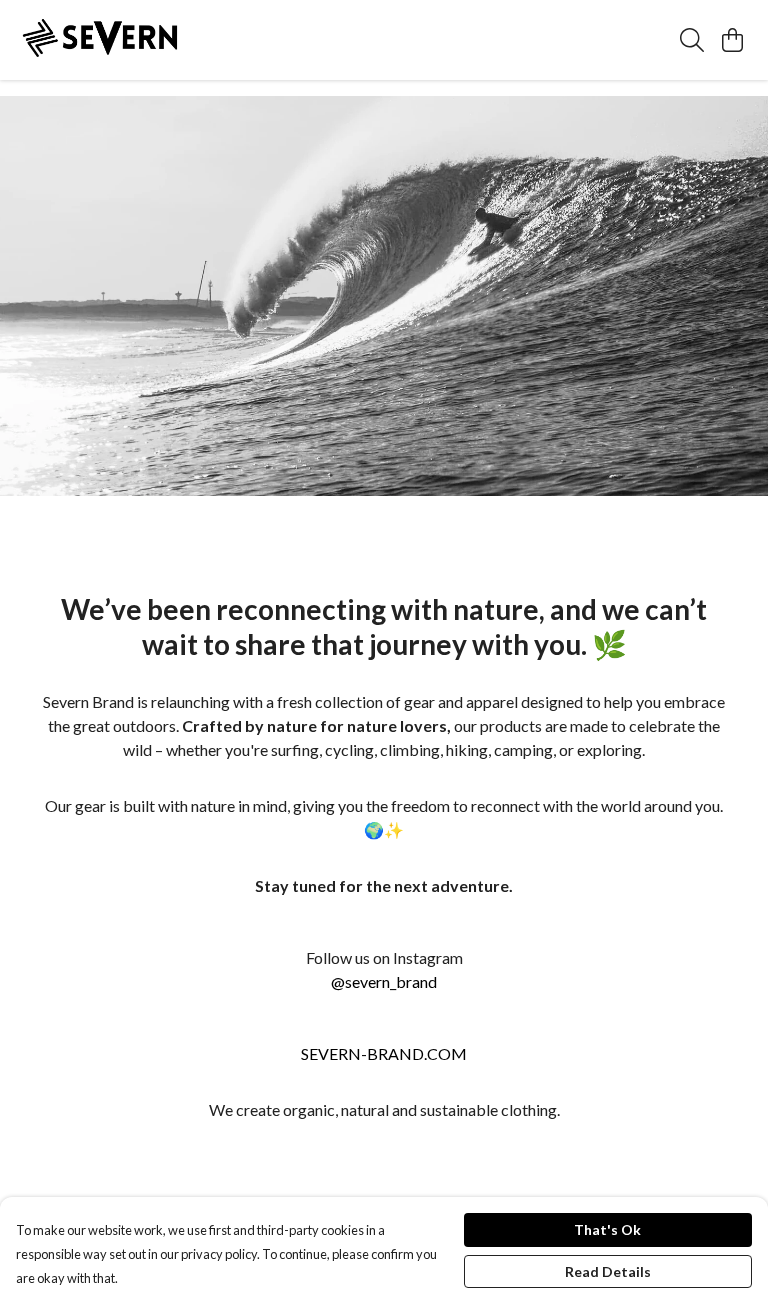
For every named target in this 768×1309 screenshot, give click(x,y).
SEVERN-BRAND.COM (384, 1053)
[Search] (692, 40)
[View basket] (732, 40)
